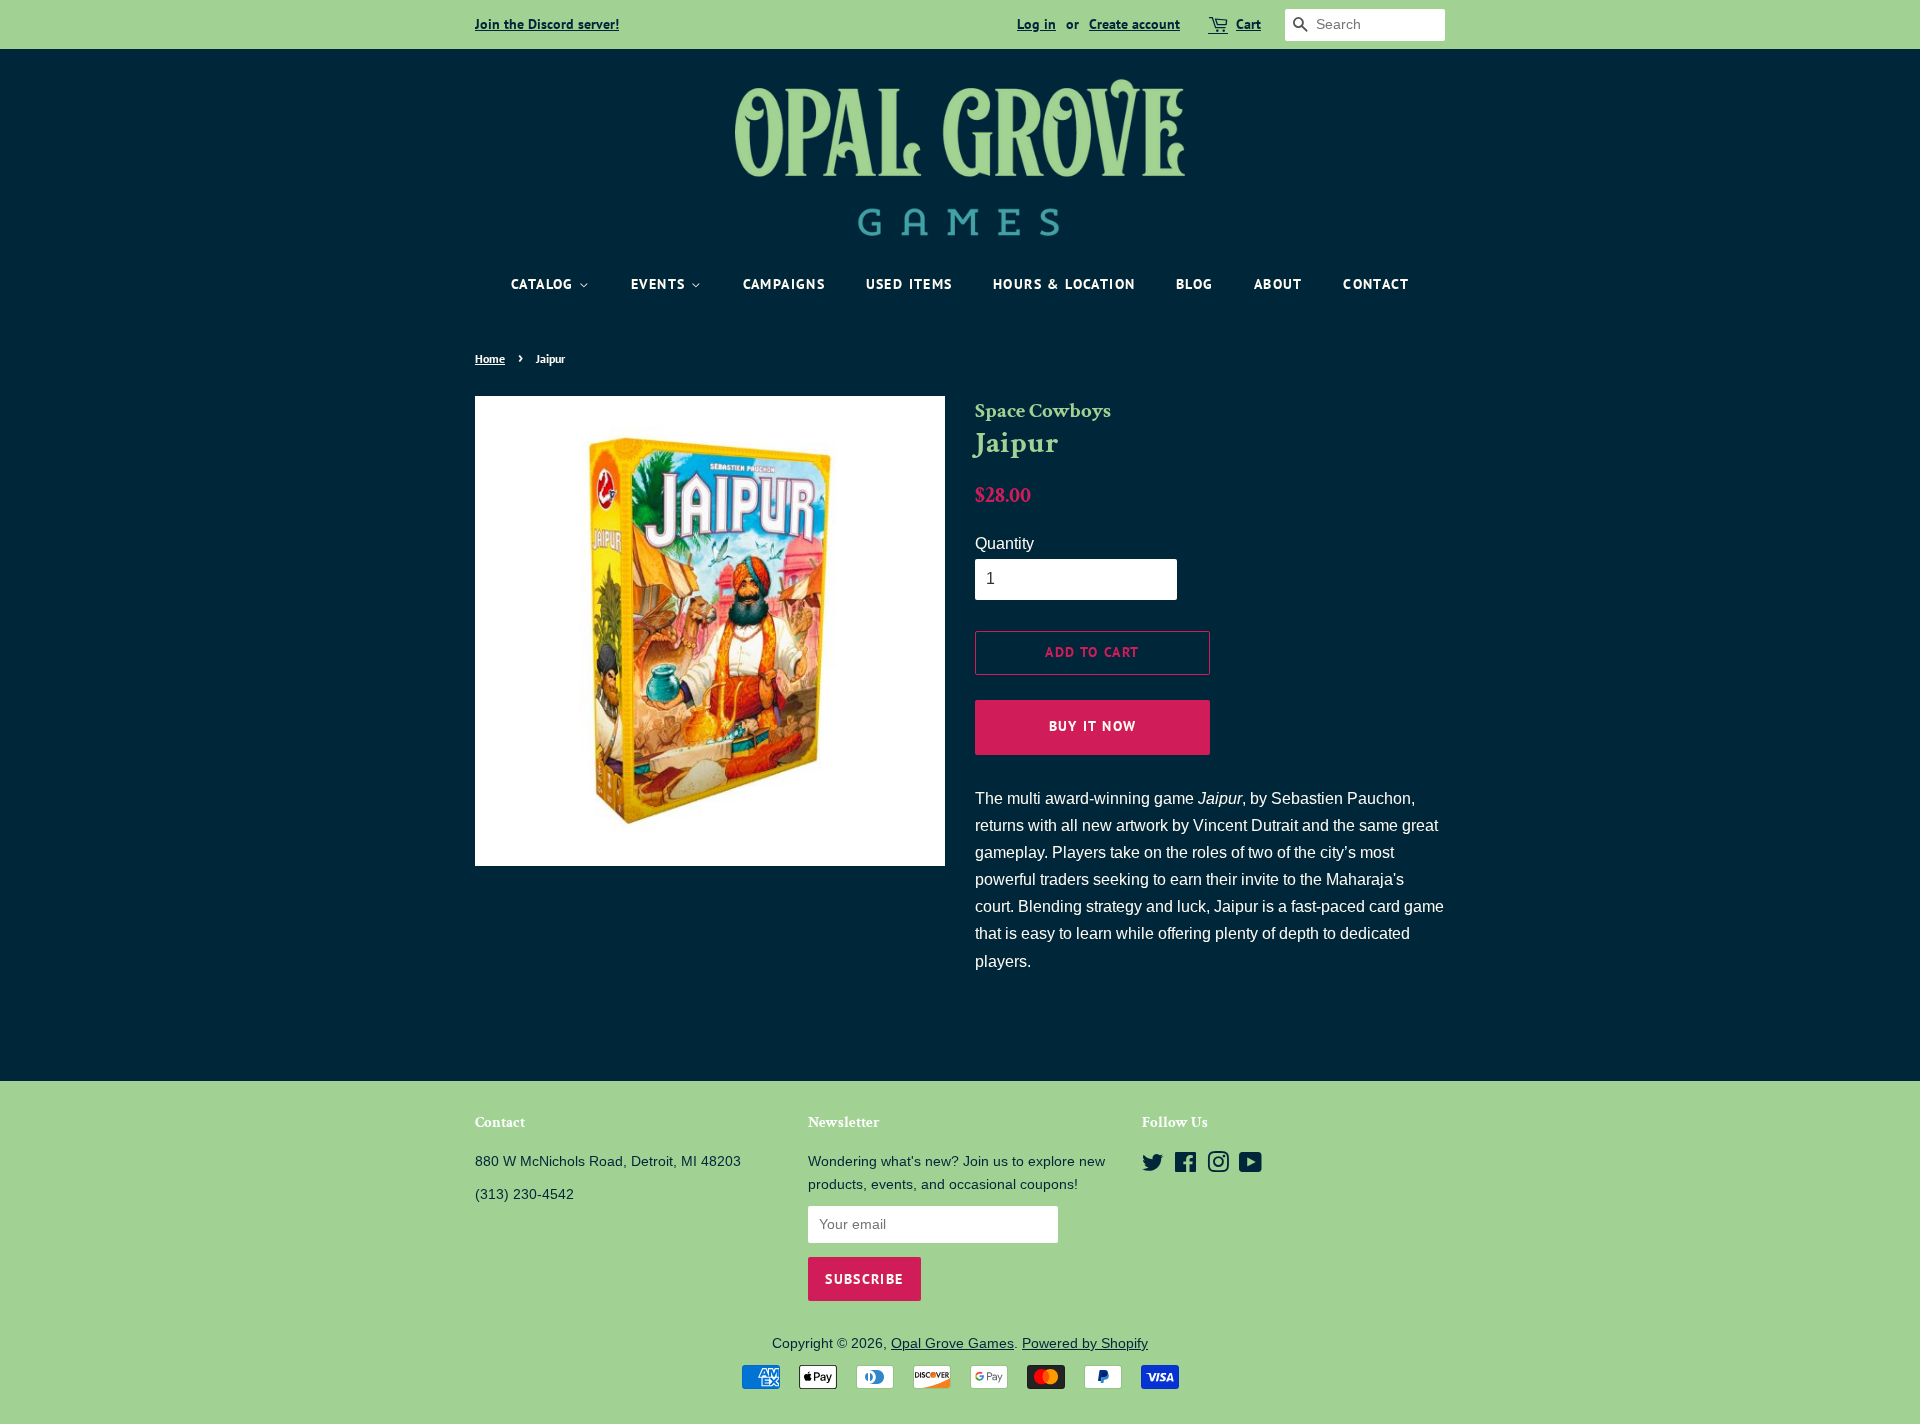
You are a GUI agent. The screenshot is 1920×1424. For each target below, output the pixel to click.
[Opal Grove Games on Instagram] (1218, 1166)
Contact (1376, 284)
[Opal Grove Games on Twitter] (1153, 1166)
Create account (1134, 24)
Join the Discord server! (547, 24)
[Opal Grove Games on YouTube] (1250, 1166)
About (1278, 284)
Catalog (545, 284)
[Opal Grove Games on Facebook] (1185, 1166)
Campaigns (784, 284)
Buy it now (1093, 726)
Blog (1195, 284)
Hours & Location (1064, 284)
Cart (1248, 24)
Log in (1036, 24)
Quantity (1004, 543)
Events (661, 284)
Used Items (909, 284)
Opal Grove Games (952, 1343)
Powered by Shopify (1085, 1343)
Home (490, 358)
